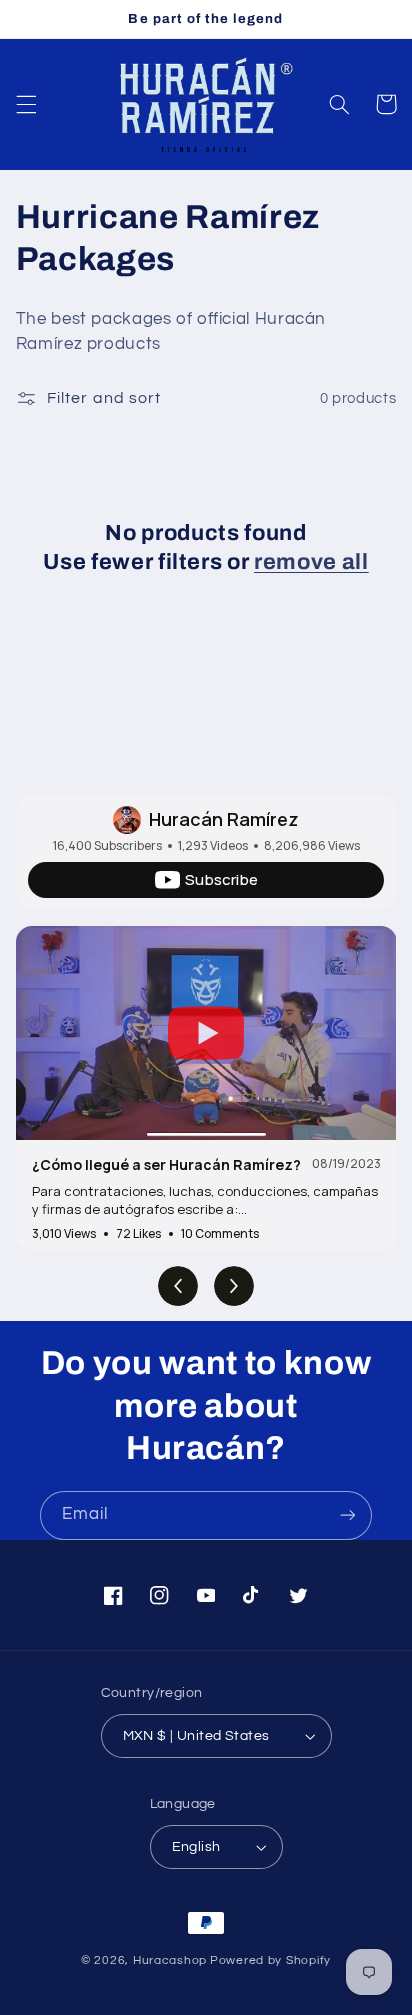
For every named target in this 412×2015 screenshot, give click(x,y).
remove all (311, 562)
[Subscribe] (348, 1515)
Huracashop (170, 1960)
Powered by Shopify (270, 1960)
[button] (26, 104)
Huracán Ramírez (224, 819)
